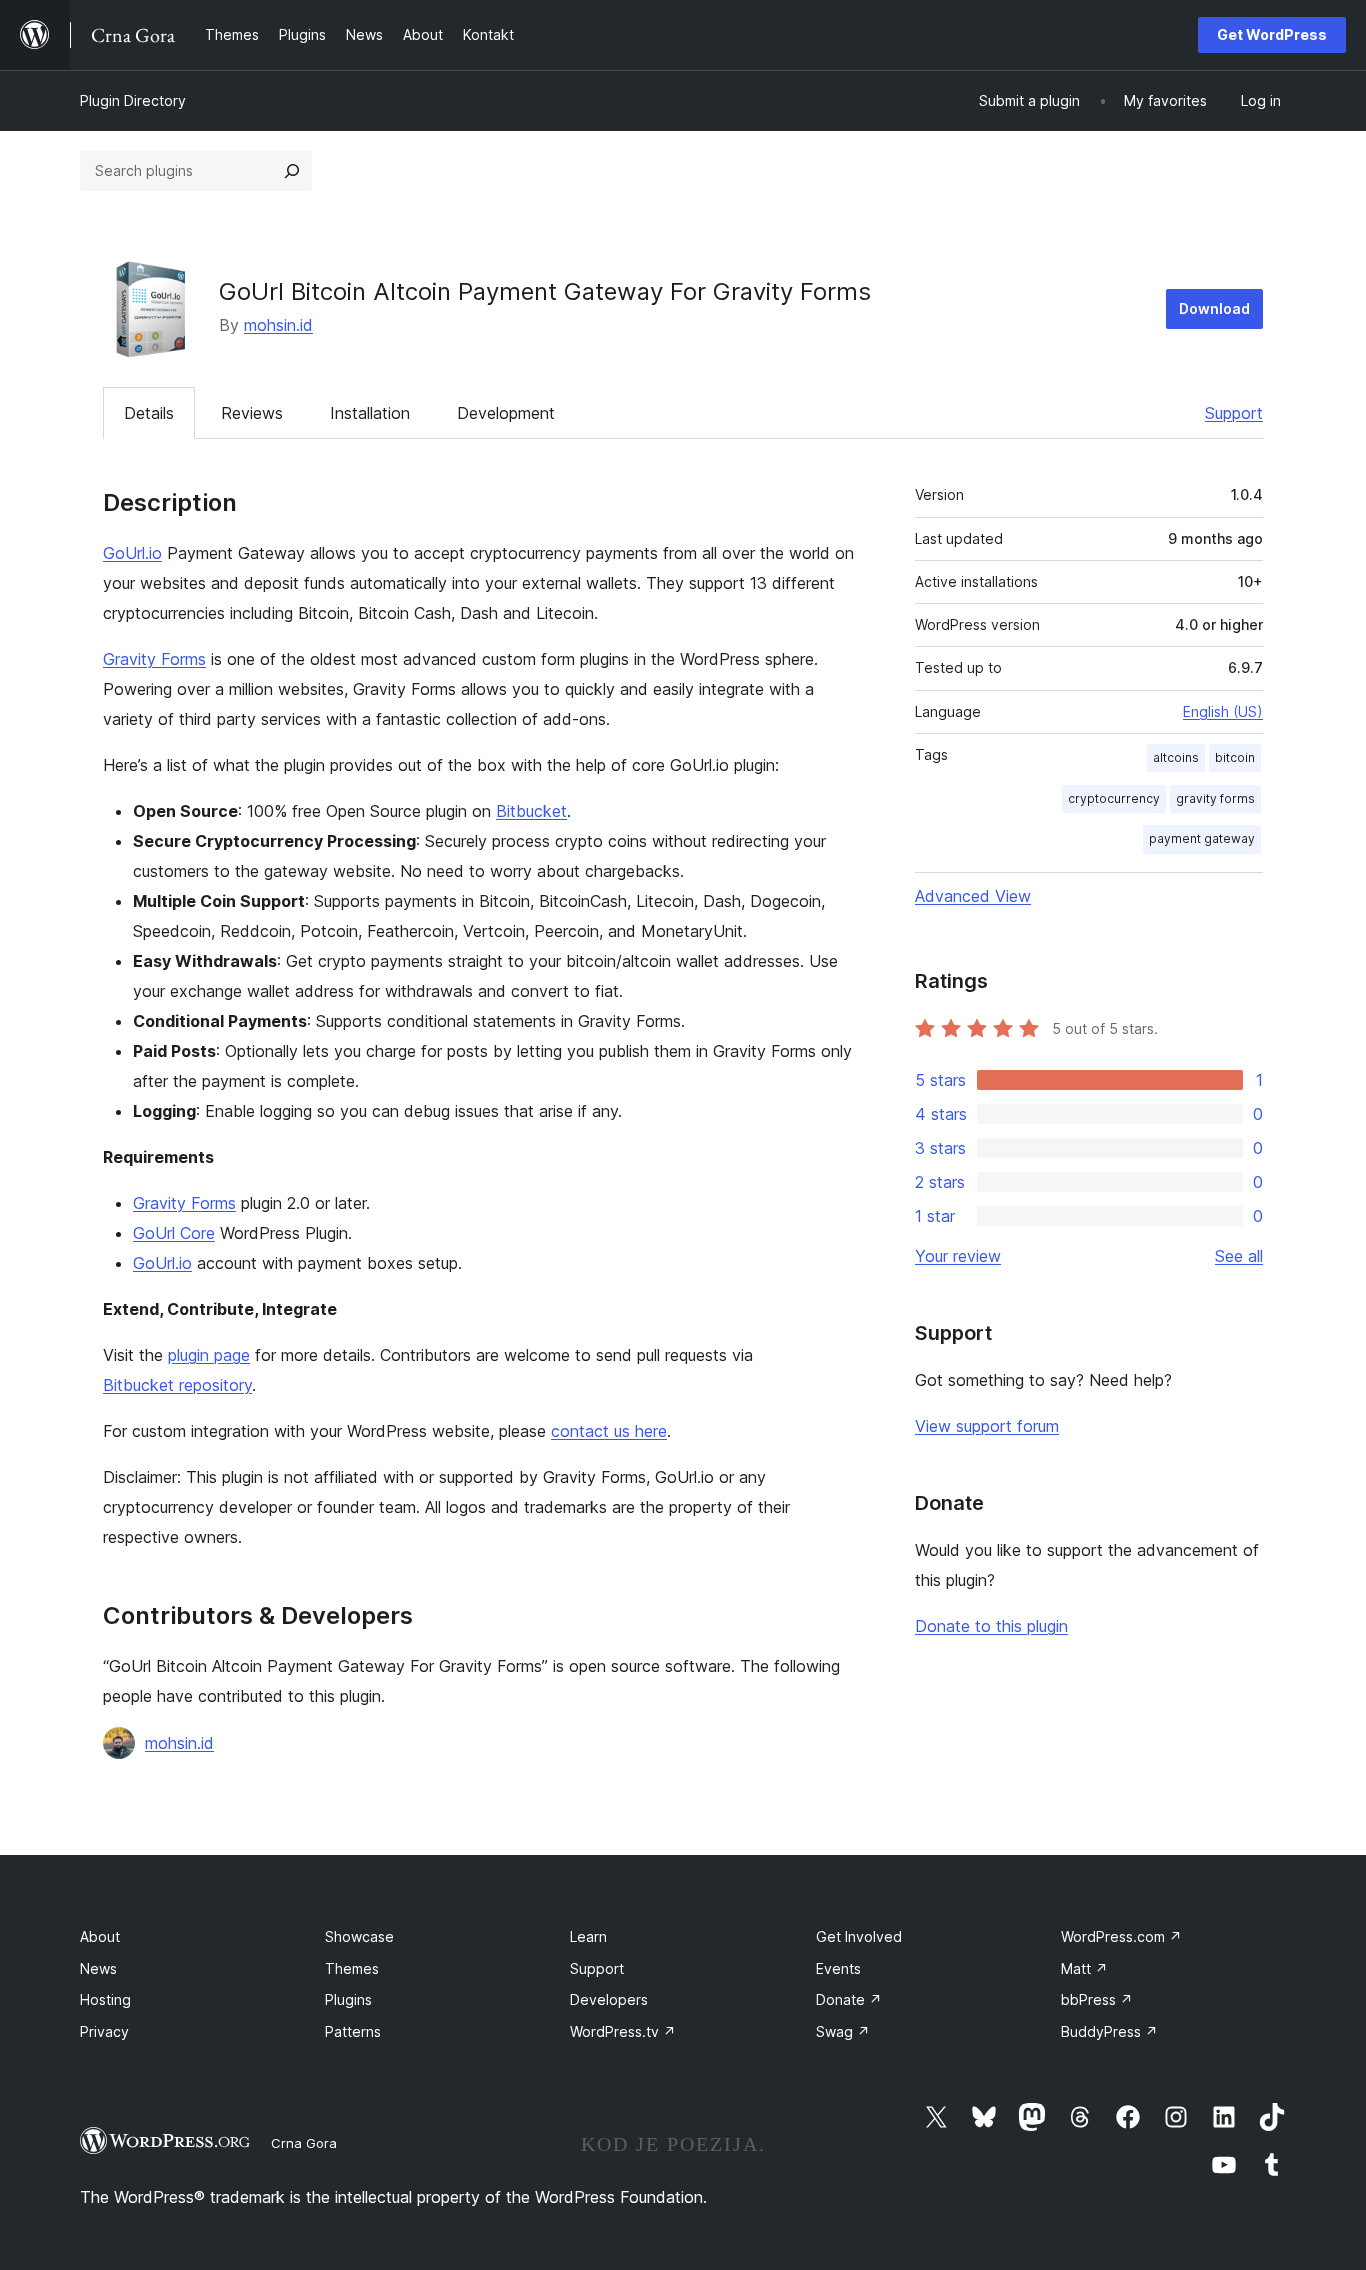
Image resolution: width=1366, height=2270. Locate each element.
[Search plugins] (292, 171)
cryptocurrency (1114, 798)
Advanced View (973, 896)
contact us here (609, 1431)
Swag (843, 2031)
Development (506, 413)
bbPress (1097, 1999)
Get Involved (859, 1936)
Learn (588, 1936)
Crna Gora (304, 2143)
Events (838, 1968)
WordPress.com (1121, 1936)
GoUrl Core (174, 1233)
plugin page (209, 1355)
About (100, 1936)
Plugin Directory (133, 100)
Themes (352, 1968)
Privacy (104, 2031)
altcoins (1176, 757)
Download (1214, 308)
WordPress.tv (623, 2031)
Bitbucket (531, 811)
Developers (609, 1999)
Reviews (252, 413)
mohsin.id (278, 325)
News (98, 1968)
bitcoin (1235, 757)
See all (1239, 1256)
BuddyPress (1109, 2031)
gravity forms (1215, 798)
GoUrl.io (132, 553)
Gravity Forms (154, 659)
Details (149, 413)
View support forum (987, 1426)
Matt (1084, 1968)
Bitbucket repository (177, 1385)
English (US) (1223, 711)
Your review (958, 1256)
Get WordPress (1272, 34)
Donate (849, 1999)
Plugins (348, 1999)
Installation (370, 413)
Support (1234, 413)
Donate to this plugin (991, 1626)
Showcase (359, 1936)
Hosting (105, 1999)
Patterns (353, 2031)
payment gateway (1202, 838)
